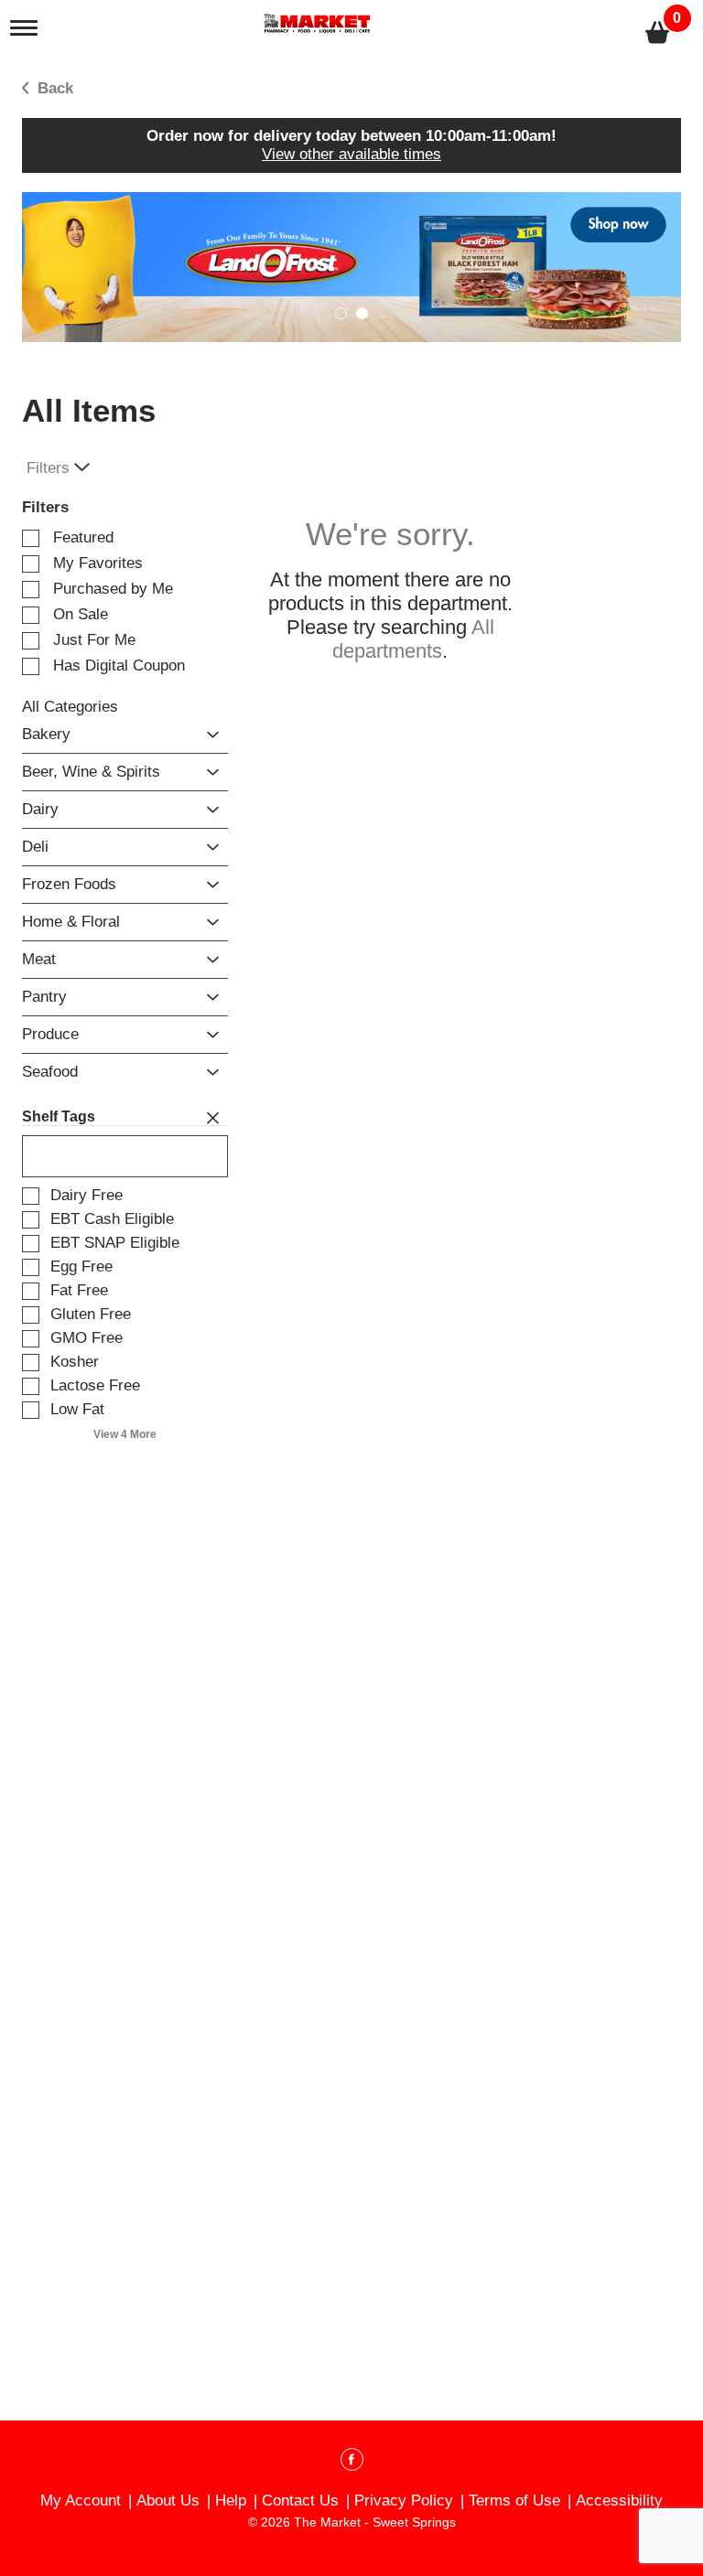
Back (53, 88)
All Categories (70, 707)
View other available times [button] (351, 154)
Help (231, 2501)
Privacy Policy (404, 2501)
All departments (413, 639)
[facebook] (352, 2463)
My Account (81, 2501)
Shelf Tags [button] (59, 1116)
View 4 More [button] (125, 1434)
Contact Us (300, 2501)
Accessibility (619, 2501)
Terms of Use (514, 2501)
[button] (351, 267)
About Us (168, 2501)
